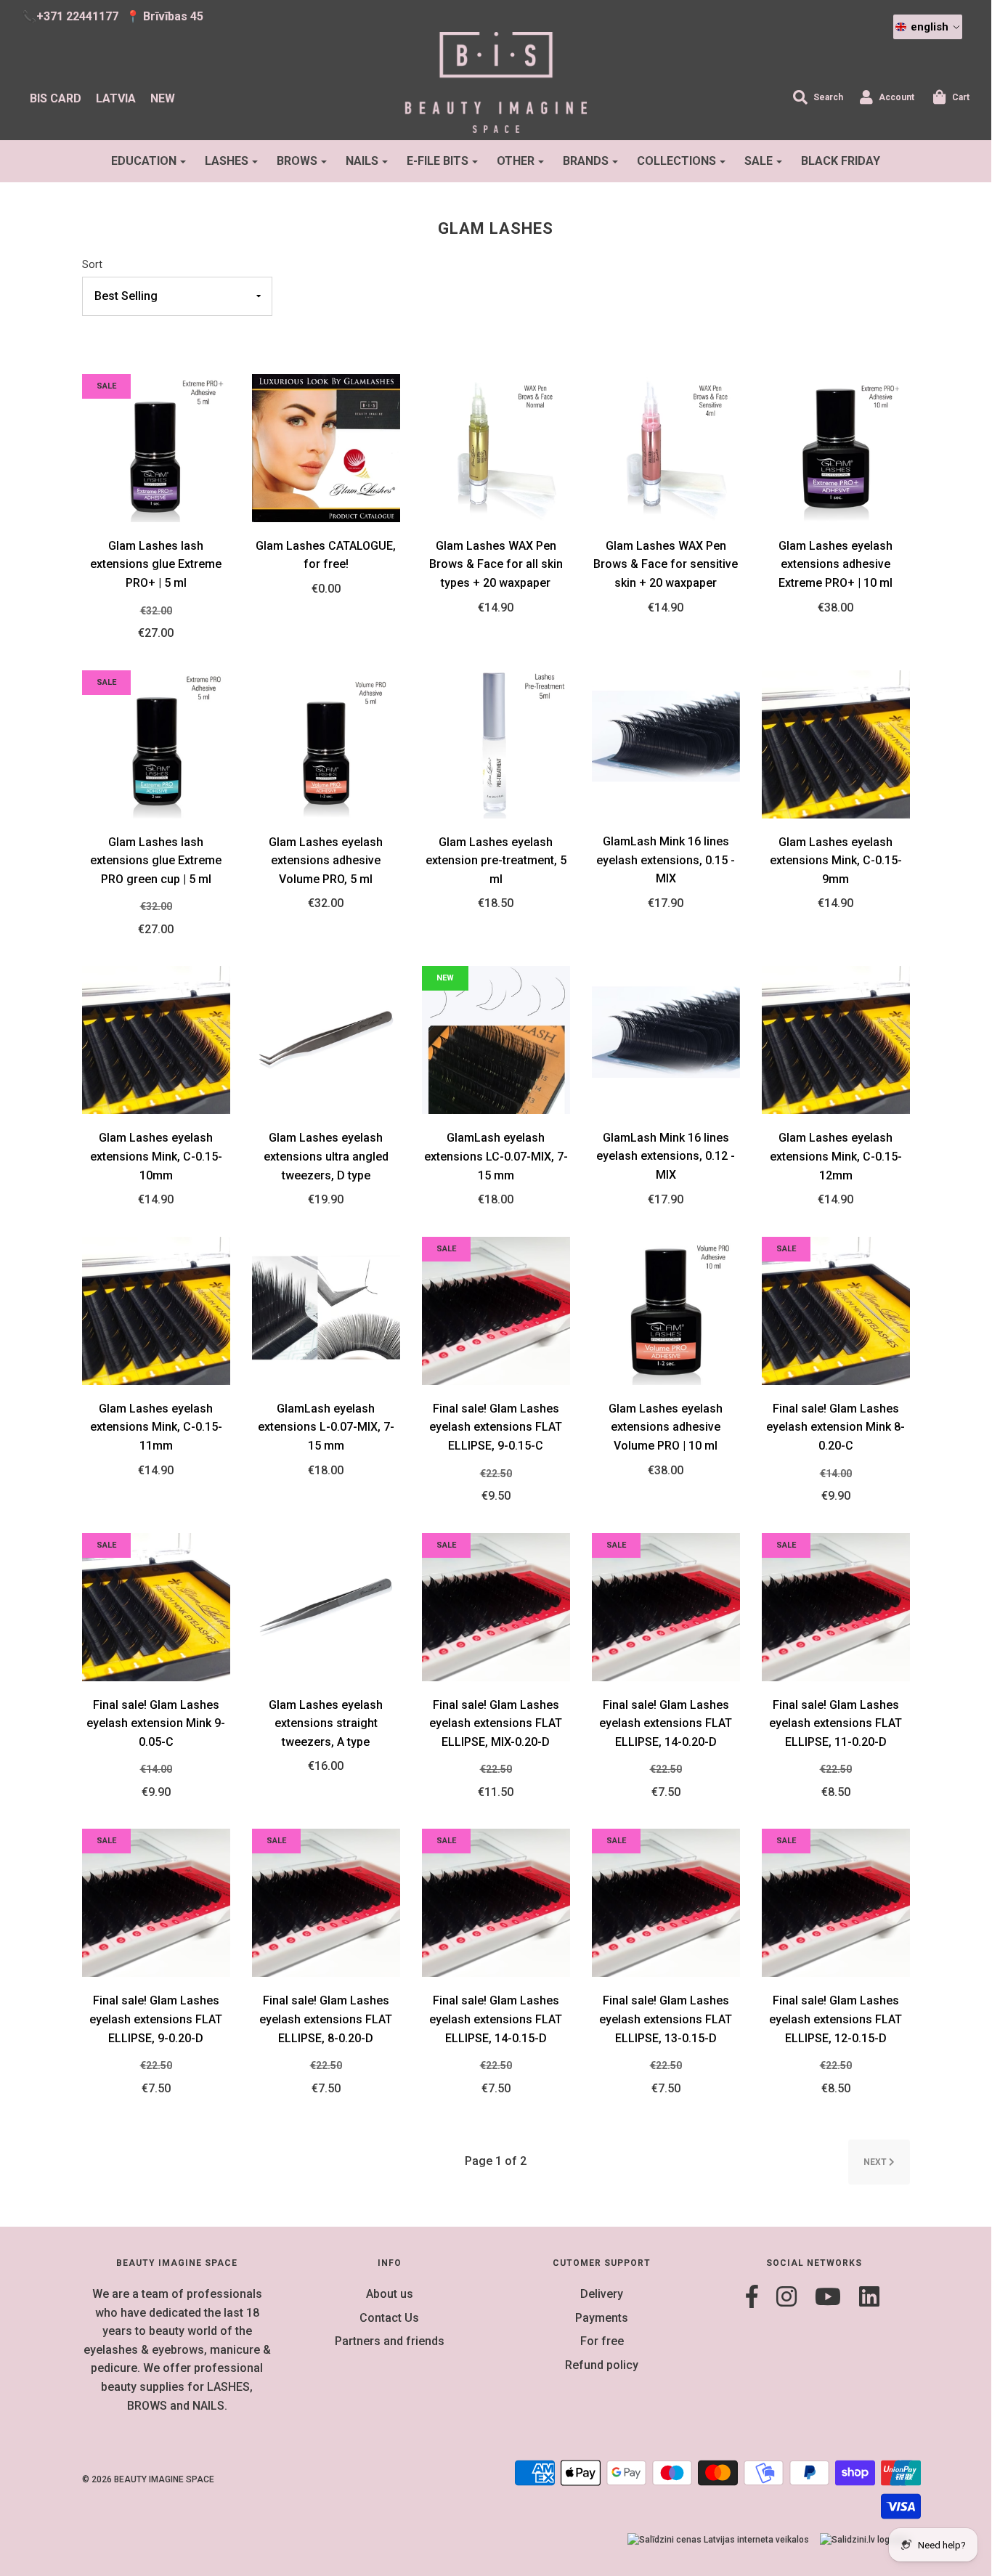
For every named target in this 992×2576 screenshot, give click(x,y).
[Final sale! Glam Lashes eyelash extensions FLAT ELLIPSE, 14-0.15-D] (496, 1902)
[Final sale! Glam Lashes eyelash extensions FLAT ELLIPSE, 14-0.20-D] (666, 1606)
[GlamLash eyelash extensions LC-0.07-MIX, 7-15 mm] (496, 1040)
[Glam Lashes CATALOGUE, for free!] (326, 447)
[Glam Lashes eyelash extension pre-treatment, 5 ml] (496, 743)
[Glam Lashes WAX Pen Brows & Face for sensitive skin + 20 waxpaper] (666, 447)
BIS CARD (56, 98)
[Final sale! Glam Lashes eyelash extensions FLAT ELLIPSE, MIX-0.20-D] (496, 1606)
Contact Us (389, 2318)
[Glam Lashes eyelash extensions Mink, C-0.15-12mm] (836, 1040)
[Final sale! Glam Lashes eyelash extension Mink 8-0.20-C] (836, 1310)
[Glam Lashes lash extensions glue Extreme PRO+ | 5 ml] (156, 447)
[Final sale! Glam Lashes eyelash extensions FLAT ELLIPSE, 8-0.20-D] (326, 1902)
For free (602, 2341)
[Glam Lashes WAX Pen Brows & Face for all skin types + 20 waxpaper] (496, 447)
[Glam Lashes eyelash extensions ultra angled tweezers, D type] (326, 1040)
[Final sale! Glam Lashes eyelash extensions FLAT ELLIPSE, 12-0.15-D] (836, 1902)
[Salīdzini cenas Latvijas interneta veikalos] (718, 2540)
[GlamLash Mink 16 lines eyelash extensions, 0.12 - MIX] (666, 1039)
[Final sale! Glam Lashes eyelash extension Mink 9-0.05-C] (156, 1606)
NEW (163, 98)
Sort (92, 265)
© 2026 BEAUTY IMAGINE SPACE (148, 2479)
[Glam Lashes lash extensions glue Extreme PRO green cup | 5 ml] (156, 743)
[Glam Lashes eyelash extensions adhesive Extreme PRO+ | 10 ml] (836, 447)
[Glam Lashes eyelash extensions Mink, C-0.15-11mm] (156, 1310)
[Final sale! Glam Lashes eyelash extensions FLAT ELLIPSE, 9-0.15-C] (496, 1310)
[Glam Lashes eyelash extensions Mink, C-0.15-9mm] (836, 743)
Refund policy (602, 2365)
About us (390, 2294)
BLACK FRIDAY (841, 161)
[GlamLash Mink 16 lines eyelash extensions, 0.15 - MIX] (666, 743)
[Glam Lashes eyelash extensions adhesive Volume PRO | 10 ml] (666, 1310)
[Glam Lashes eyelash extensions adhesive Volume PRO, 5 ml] (326, 743)
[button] (928, 27)
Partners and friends (390, 2341)
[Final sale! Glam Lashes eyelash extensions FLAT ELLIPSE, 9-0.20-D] (156, 1902)
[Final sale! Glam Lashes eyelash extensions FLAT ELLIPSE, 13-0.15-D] (666, 1902)
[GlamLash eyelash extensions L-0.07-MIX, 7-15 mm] (326, 1310)
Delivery (602, 2294)
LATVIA (116, 98)
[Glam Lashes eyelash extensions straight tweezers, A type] (326, 1606)
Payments (602, 2318)
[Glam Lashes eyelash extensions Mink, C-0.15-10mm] (156, 1040)
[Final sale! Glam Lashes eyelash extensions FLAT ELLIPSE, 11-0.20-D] (836, 1606)
